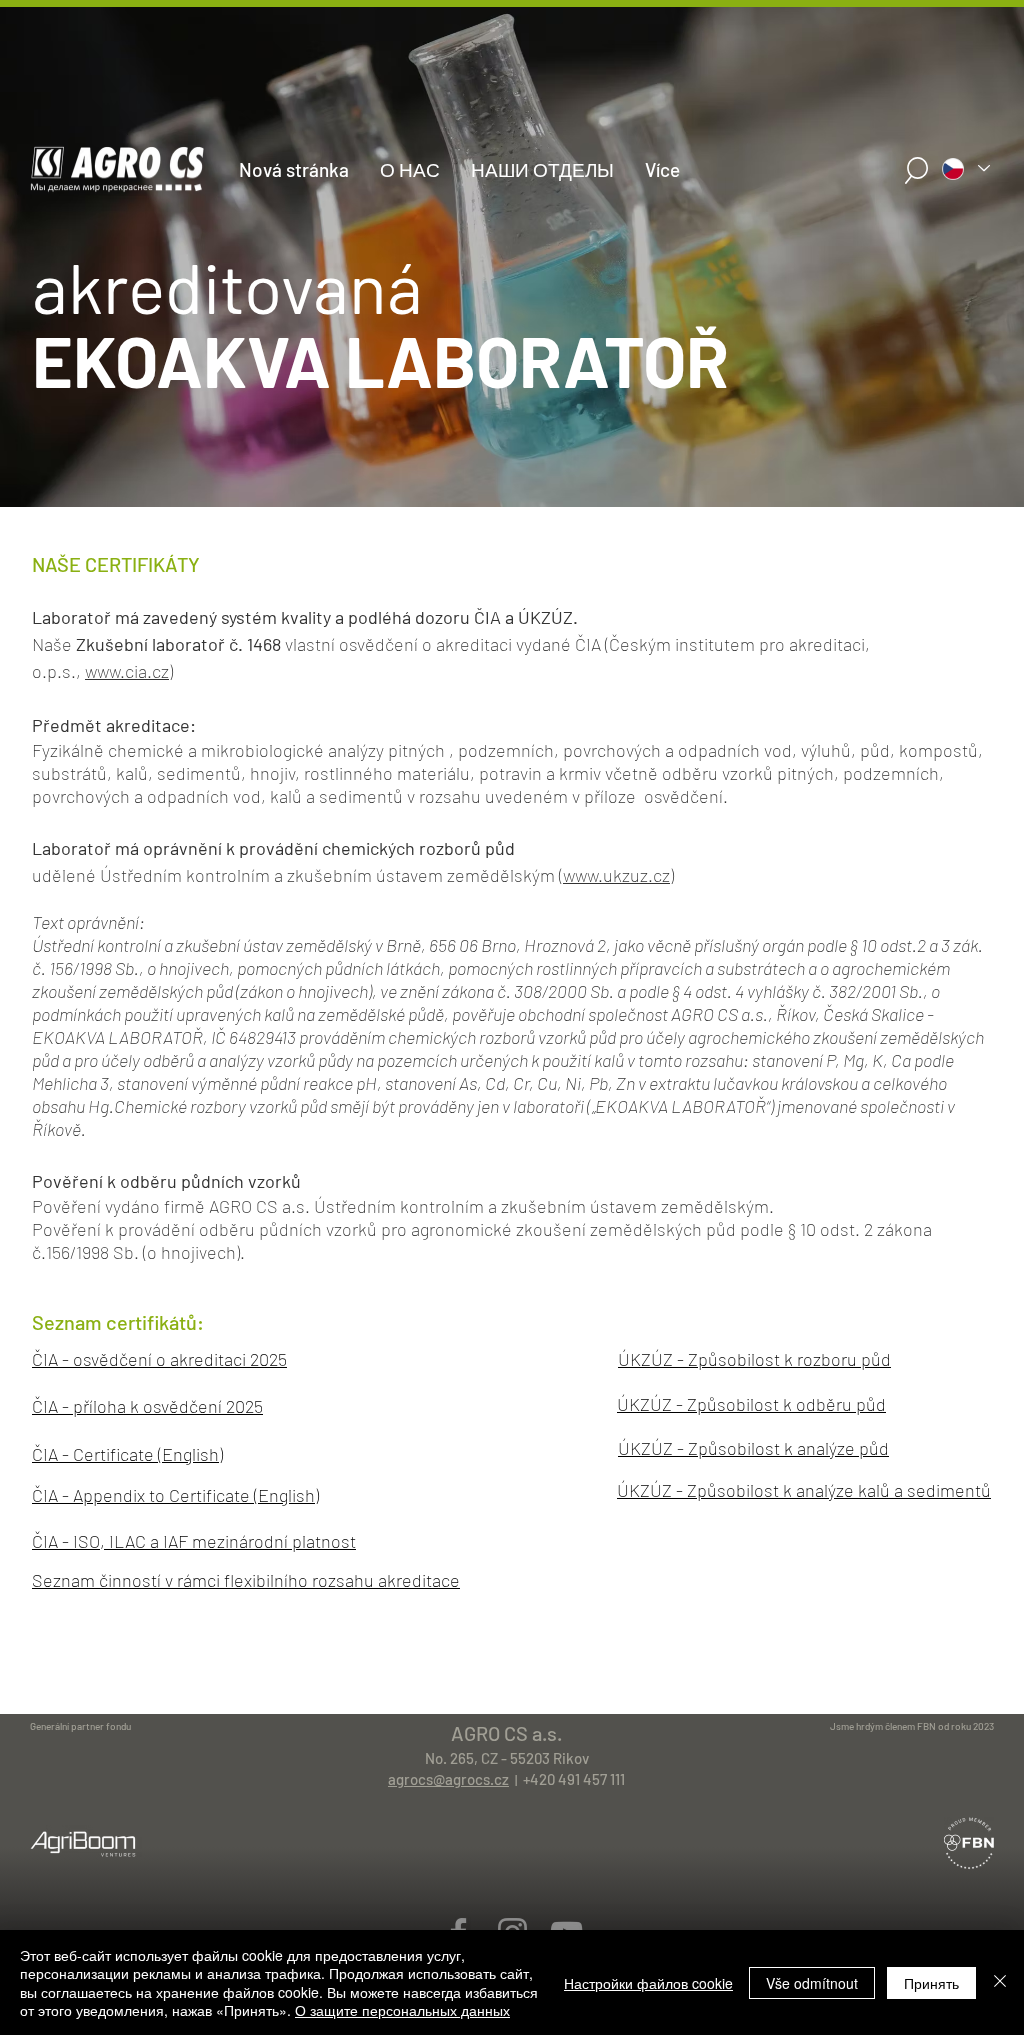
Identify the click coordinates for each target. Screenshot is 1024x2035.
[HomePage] (512, 486)
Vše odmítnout (812, 1983)
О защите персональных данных (402, 2010)
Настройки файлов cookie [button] (648, 1983)
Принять (931, 1983)
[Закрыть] (1000, 1982)
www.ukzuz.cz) (618, 875)
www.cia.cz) (129, 671)
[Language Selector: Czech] (965, 168)
